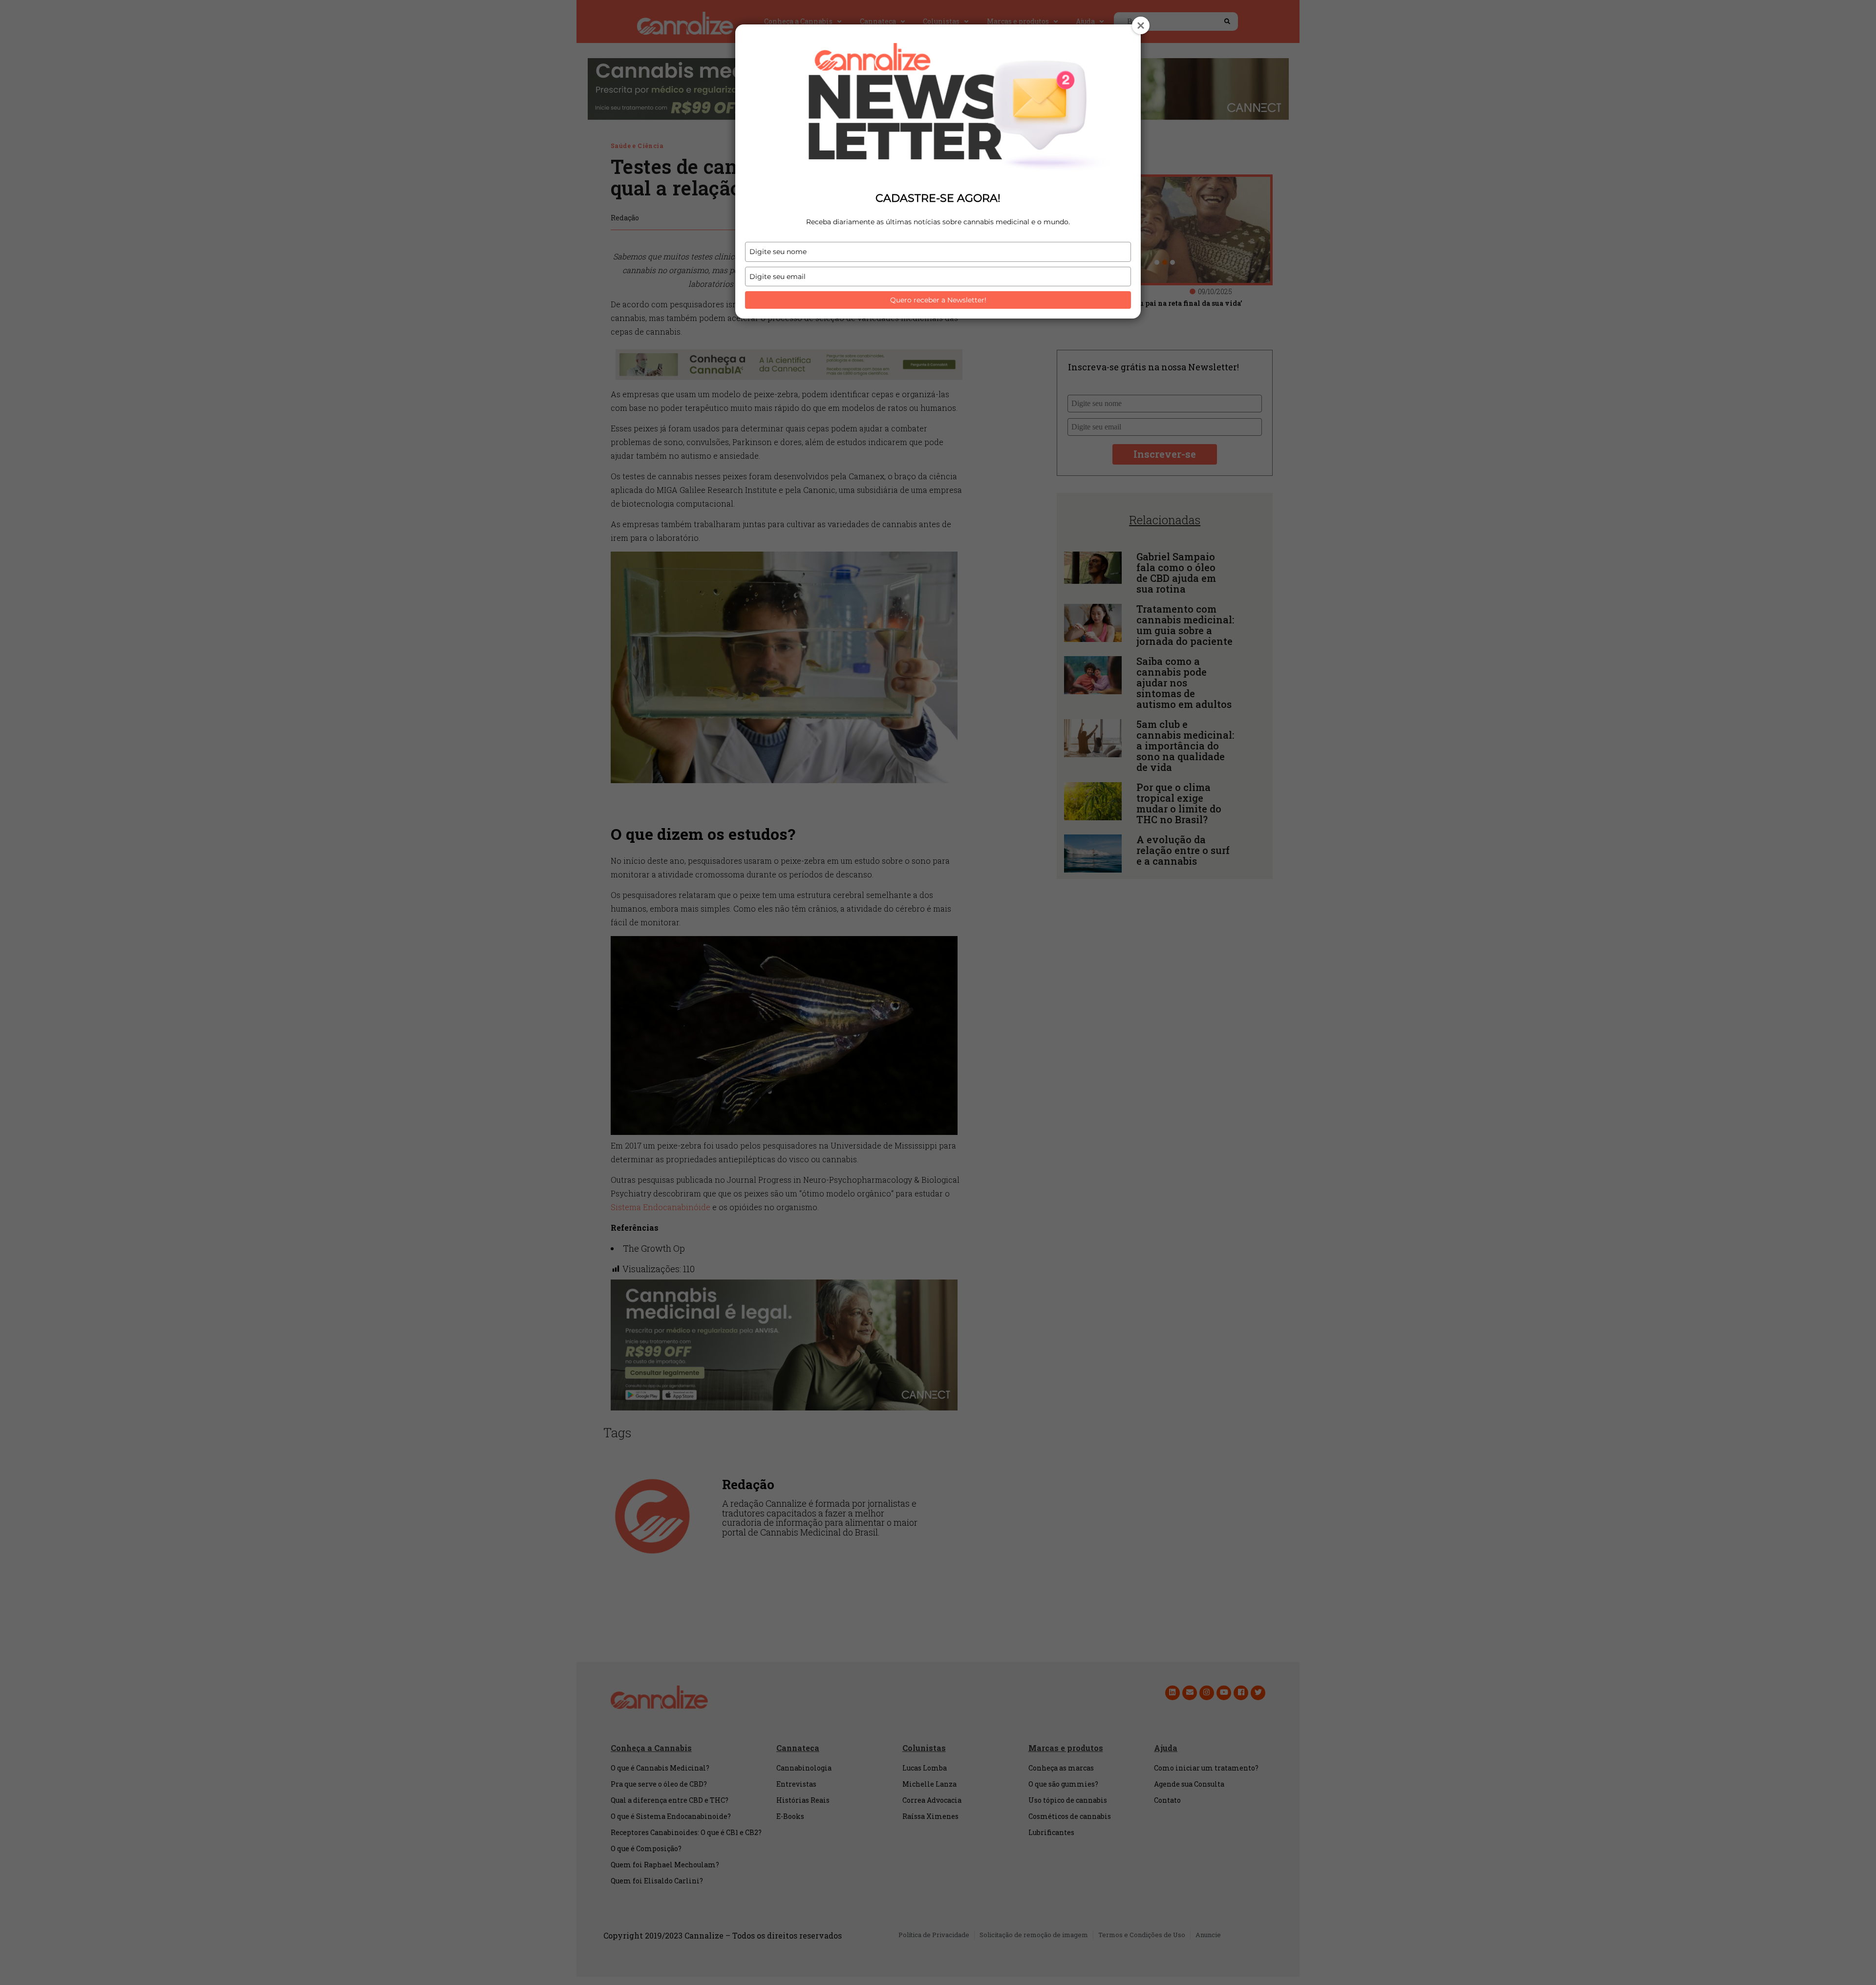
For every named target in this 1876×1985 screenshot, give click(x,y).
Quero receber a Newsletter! (938, 300)
